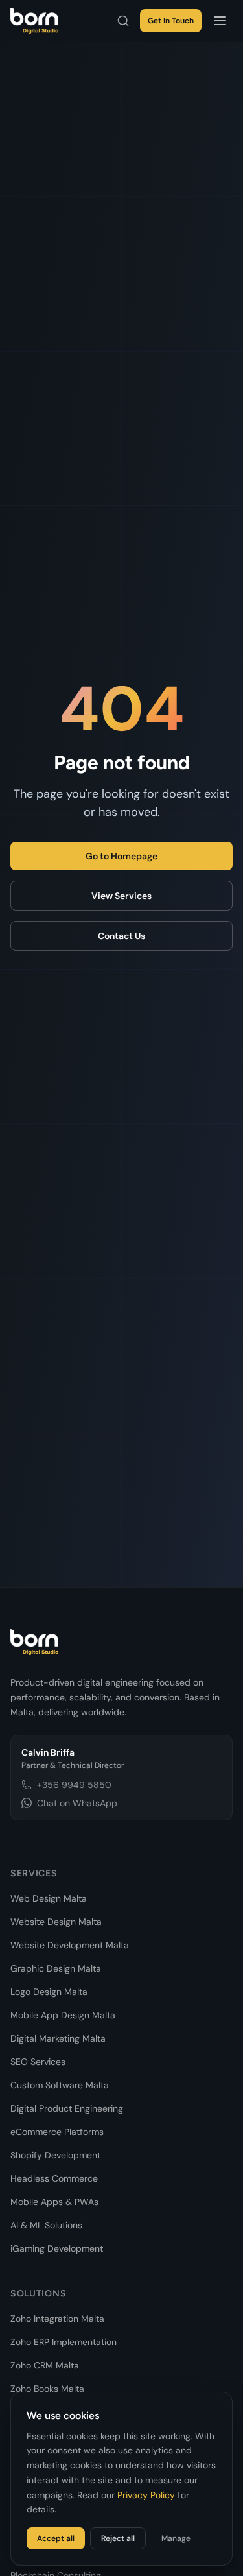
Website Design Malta (56, 1922)
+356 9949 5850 (74, 1785)
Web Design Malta (49, 1898)
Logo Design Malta (49, 1992)
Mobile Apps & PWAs (54, 2202)
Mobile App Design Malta (63, 2015)
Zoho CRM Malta (45, 2365)
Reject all (118, 2538)
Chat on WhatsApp (77, 1803)
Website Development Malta (70, 1945)
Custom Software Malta (60, 2085)
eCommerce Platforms (57, 2132)
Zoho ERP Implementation (64, 2342)
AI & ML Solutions (46, 2225)
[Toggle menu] (220, 21)
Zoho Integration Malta (57, 2319)
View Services (121, 896)
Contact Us (121, 936)
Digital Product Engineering (67, 2108)
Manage (176, 2538)
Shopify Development (55, 2155)
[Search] (123, 21)
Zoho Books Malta (47, 2389)
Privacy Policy (146, 2495)
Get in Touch (171, 21)
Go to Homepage (121, 856)
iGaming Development (57, 2248)
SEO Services (38, 2062)
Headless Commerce (54, 2178)
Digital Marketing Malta (58, 2038)
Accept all (56, 2538)
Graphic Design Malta (56, 1968)
